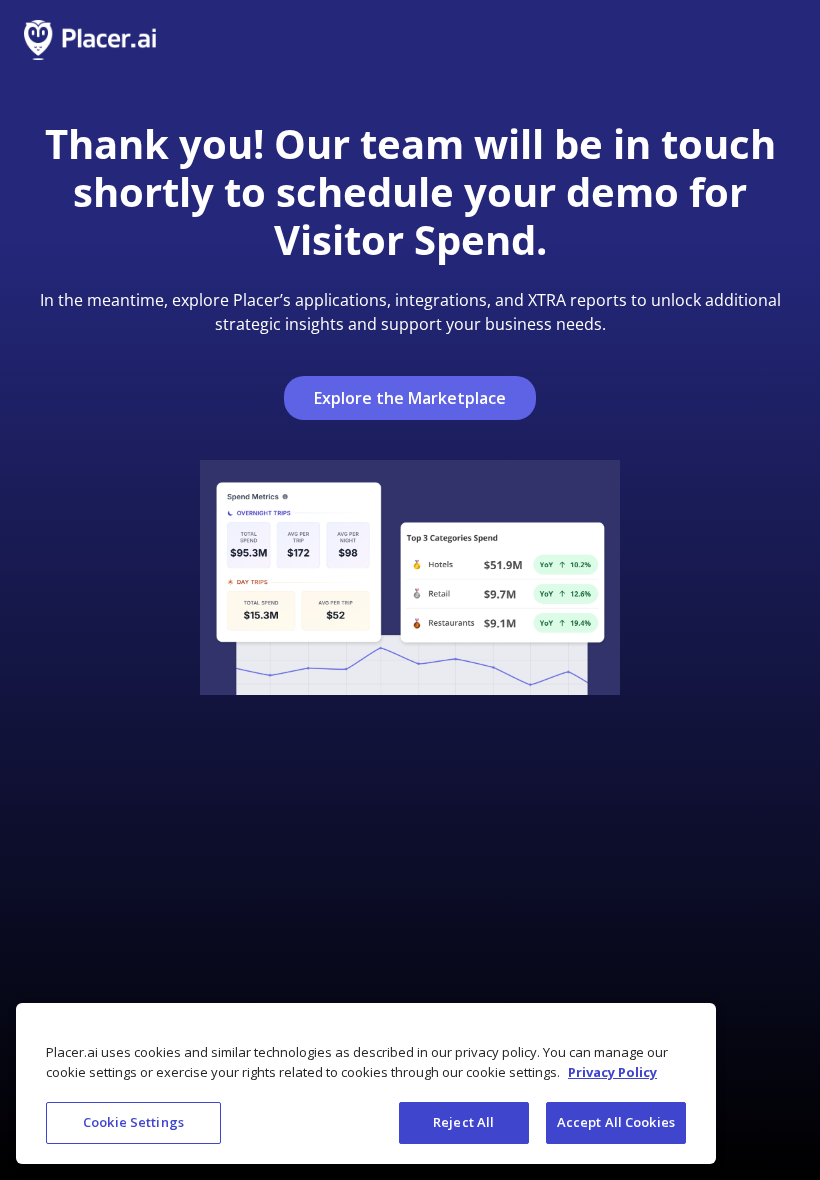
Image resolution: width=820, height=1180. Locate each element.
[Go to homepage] (90, 40)
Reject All (463, 1122)
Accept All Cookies (616, 1122)
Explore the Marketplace (410, 398)
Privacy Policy (612, 1072)
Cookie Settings (133, 1122)
